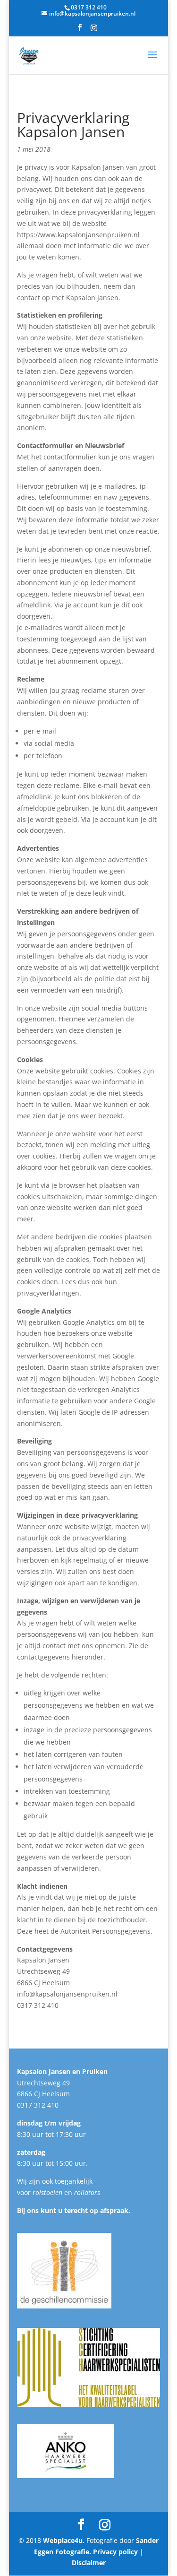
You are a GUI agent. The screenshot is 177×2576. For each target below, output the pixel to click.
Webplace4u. (65, 2540)
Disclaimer (89, 2563)
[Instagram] (94, 30)
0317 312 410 (38, 2105)
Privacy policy (115, 2552)
